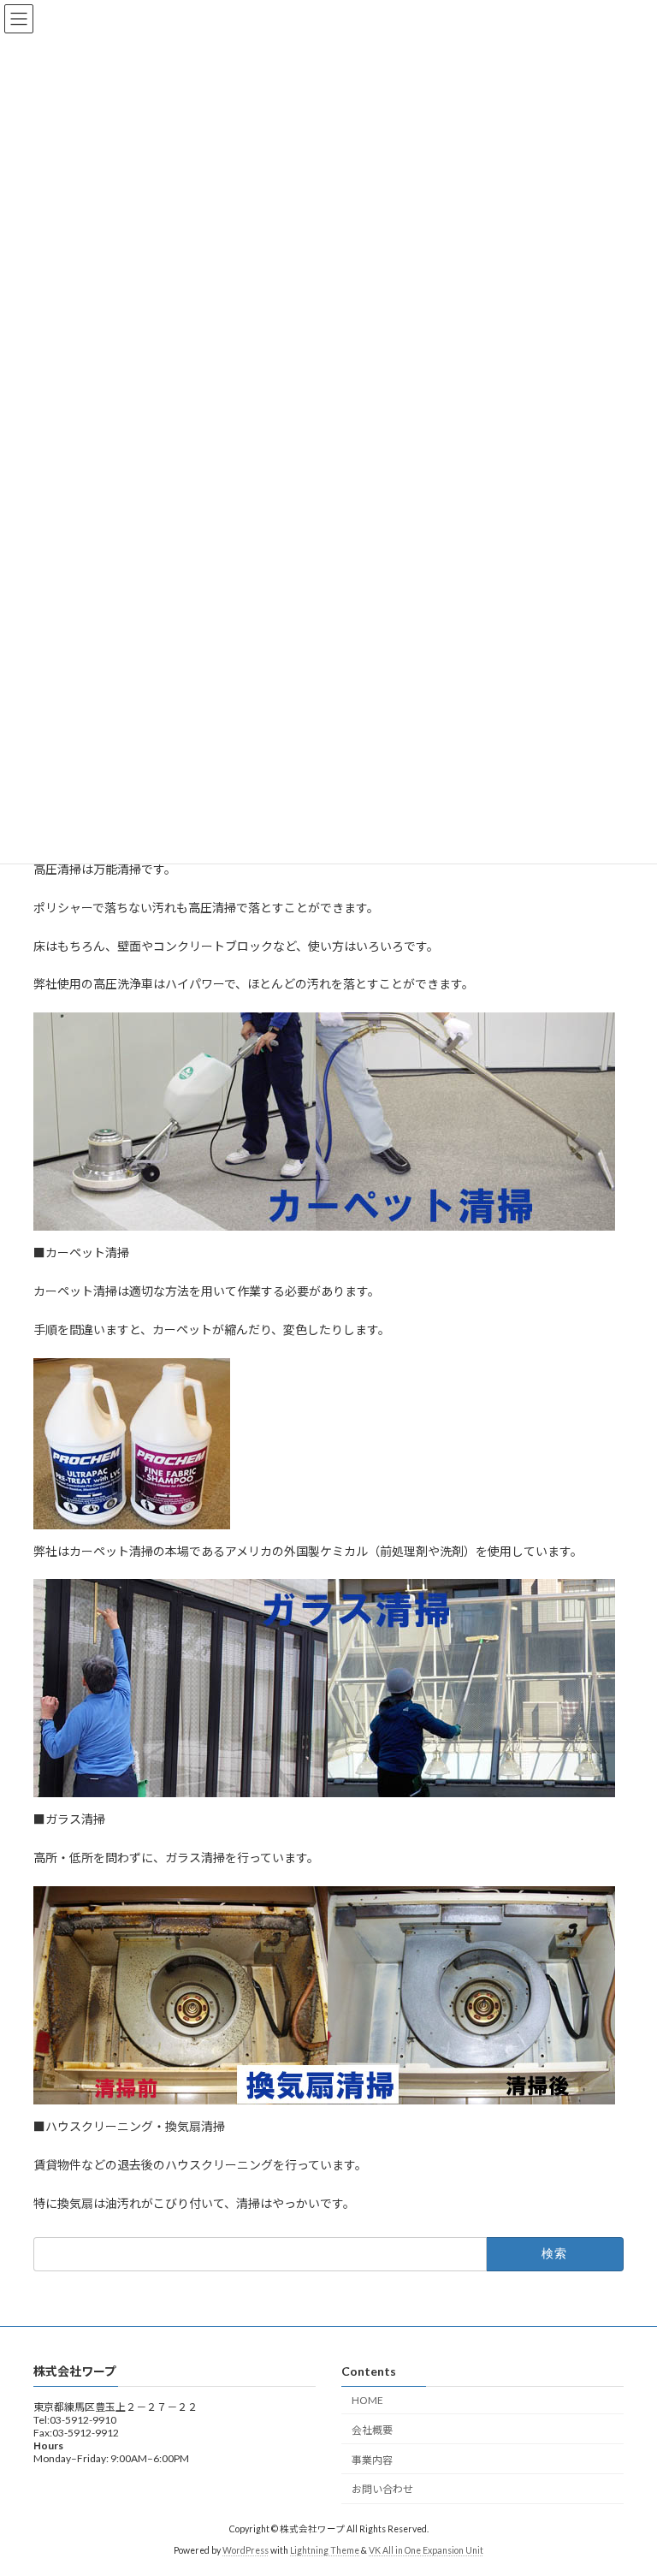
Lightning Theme (325, 2549)
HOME (367, 2400)
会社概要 (372, 2429)
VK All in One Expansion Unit (426, 2549)
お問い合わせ (382, 2489)
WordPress (246, 2549)
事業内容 (372, 2459)
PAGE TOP (626, 2481)
